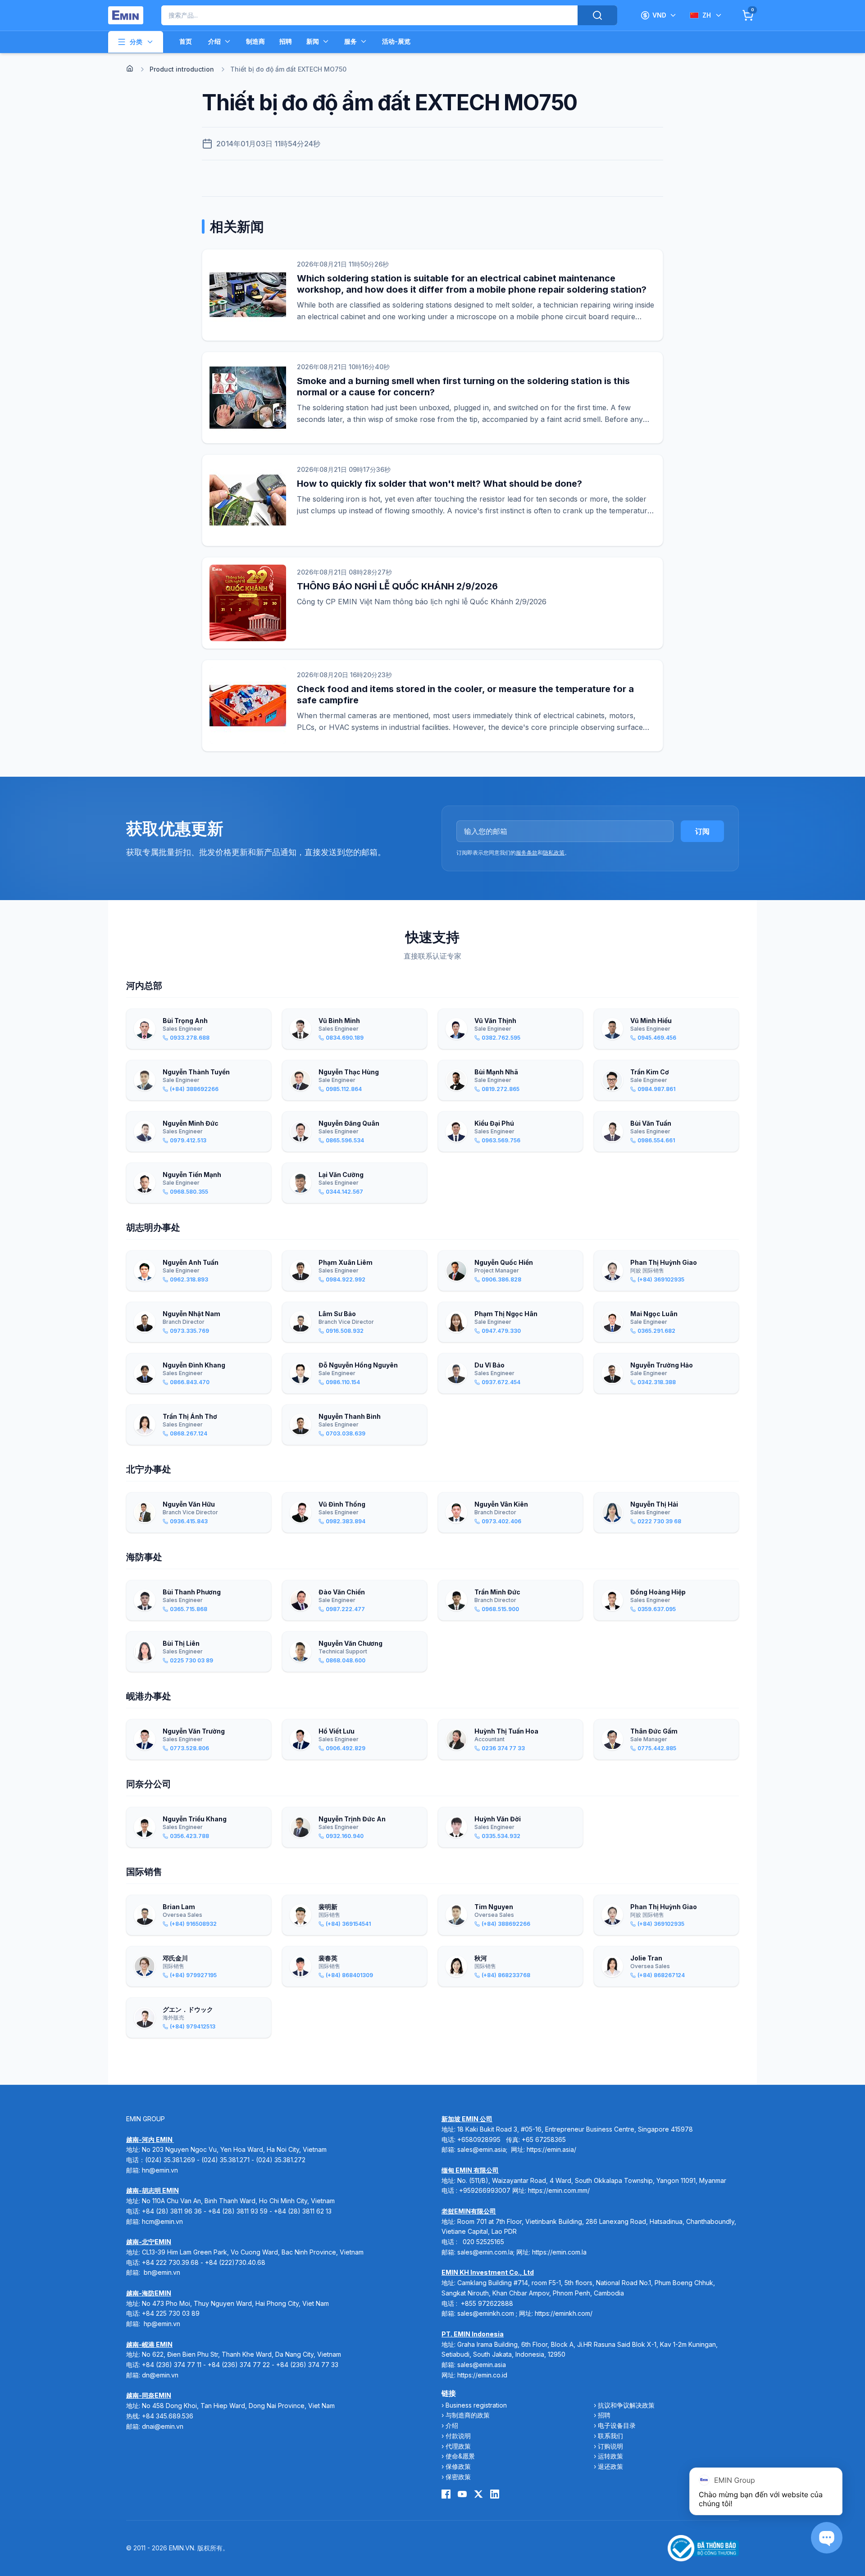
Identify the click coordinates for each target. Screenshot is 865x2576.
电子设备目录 (617, 2425)
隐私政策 (554, 853)
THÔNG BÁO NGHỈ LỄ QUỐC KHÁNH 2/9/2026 (397, 586)
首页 (186, 41)
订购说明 (610, 2446)
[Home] (130, 68)
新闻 (313, 41)
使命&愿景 (460, 2456)
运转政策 (610, 2456)
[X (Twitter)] (478, 2494)
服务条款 (527, 853)
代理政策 (458, 2446)
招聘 (286, 41)
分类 (136, 42)
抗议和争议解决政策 (626, 2405)
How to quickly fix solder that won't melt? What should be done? (439, 484)
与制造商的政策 (468, 2415)
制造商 (255, 41)
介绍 (214, 41)
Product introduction (182, 69)
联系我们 (610, 2436)
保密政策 (458, 2477)
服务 (351, 41)
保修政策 (458, 2466)
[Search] (597, 15)
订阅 (702, 831)
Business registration (476, 2405)
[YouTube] (462, 2494)
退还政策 (610, 2466)
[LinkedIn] (495, 2494)
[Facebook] (446, 2494)
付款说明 (458, 2436)
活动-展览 (396, 41)
